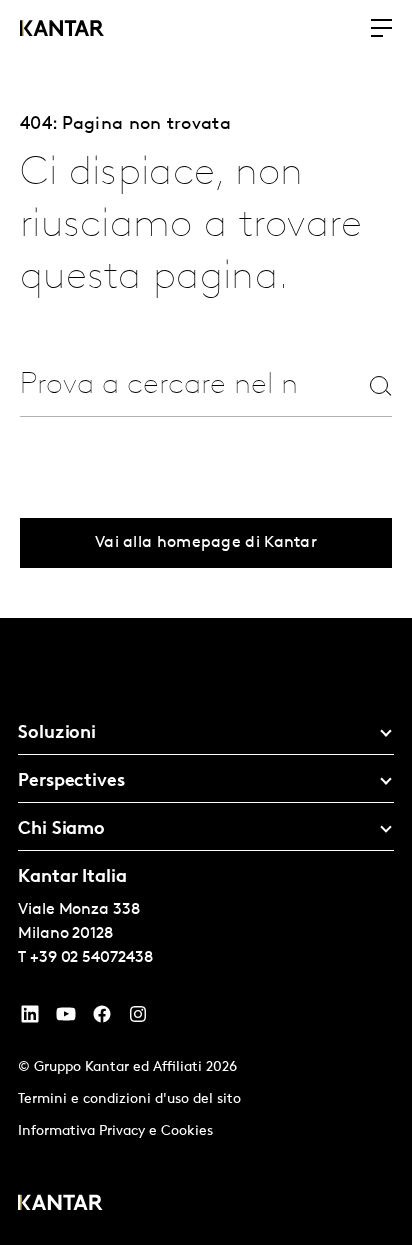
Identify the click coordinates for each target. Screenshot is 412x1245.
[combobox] (159, 385)
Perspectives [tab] (71, 782)
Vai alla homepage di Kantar (206, 543)
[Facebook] (102, 1019)
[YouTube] (30, 1019)
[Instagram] (138, 1019)
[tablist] (206, 931)
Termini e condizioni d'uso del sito (129, 1099)
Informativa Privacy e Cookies (115, 1131)
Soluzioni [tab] (57, 734)
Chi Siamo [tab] (61, 830)
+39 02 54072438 (91, 958)
